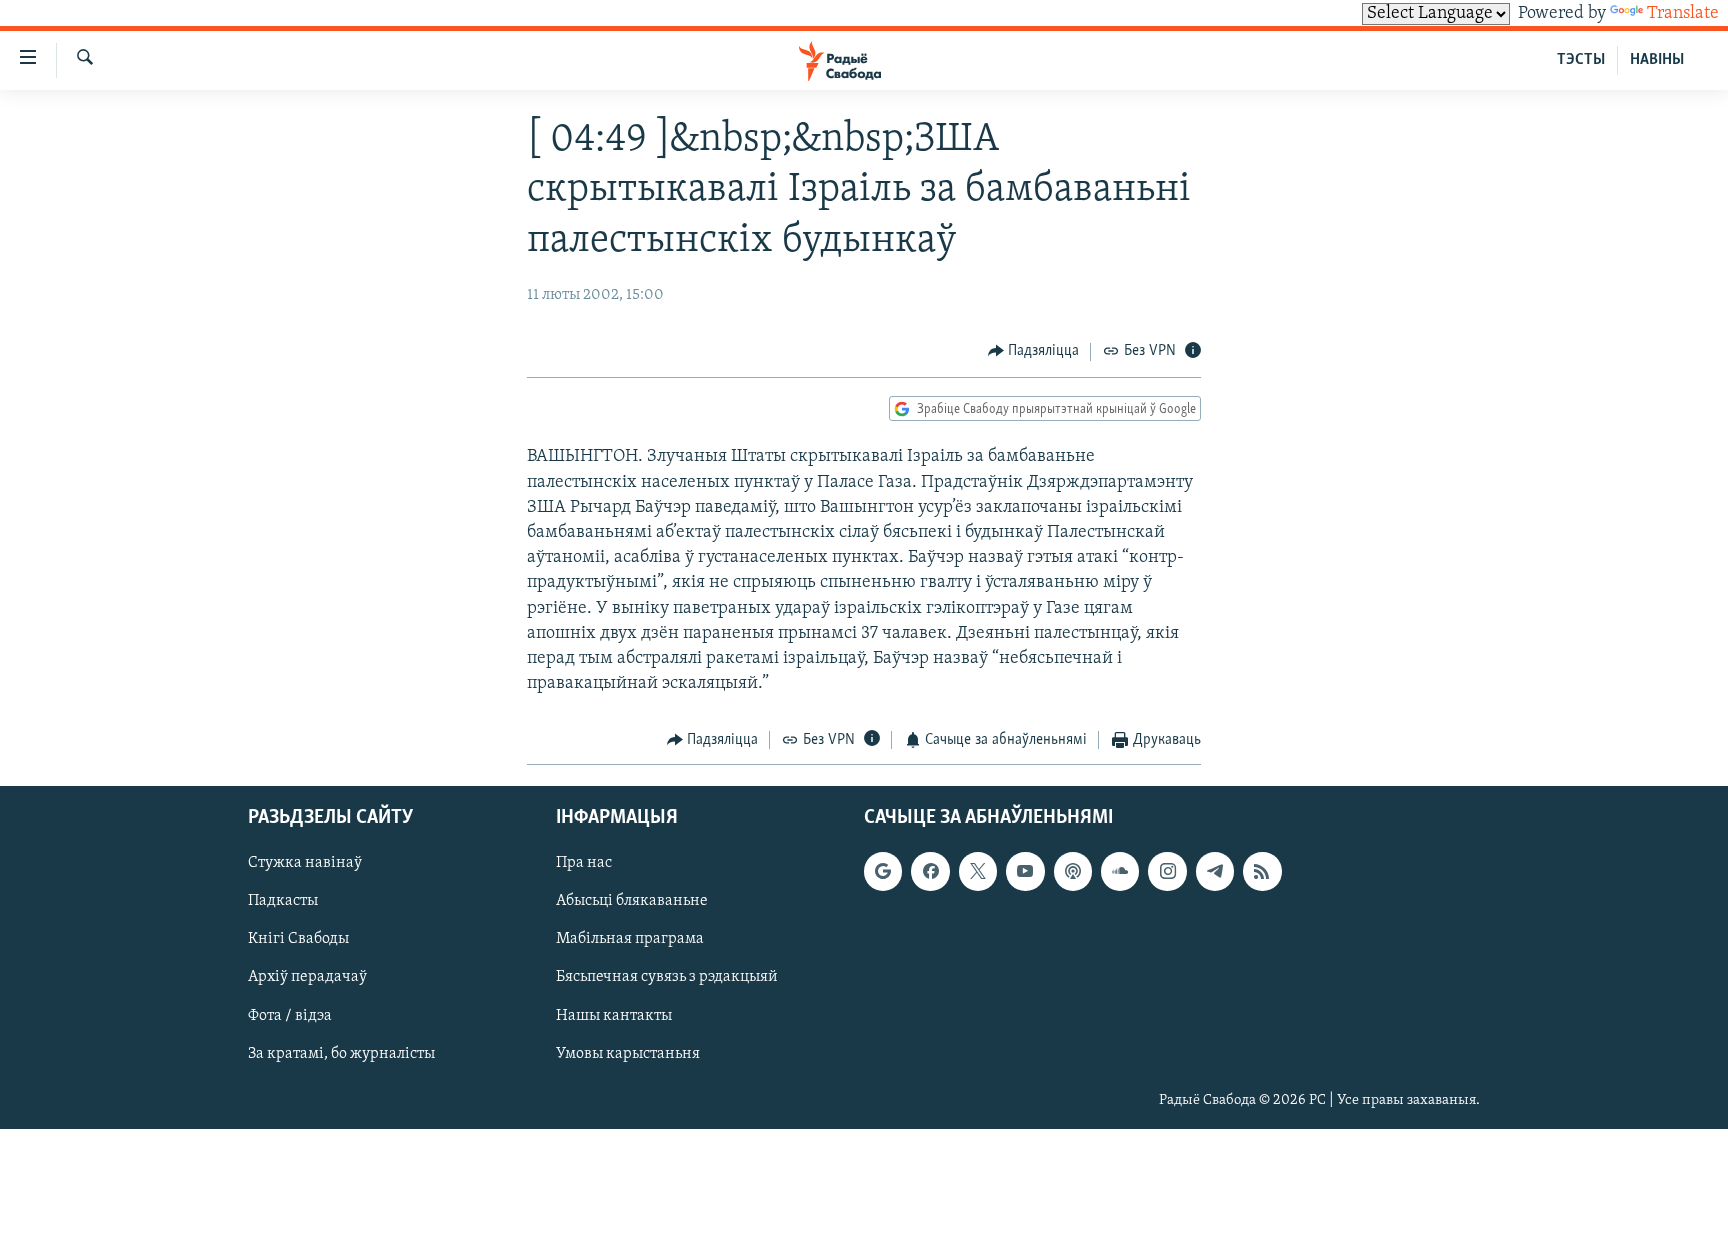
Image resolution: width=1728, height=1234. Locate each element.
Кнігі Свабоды (298, 939)
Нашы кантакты (614, 1015)
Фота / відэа (290, 1015)
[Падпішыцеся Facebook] (930, 871)
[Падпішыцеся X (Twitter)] (978, 871)
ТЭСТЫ (1581, 60)
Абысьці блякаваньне (632, 901)
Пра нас (584, 863)
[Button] (1034, 352)
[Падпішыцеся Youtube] (1025, 871)
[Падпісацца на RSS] (1262, 871)
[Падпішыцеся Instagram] (1167, 871)
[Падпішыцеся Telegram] (1215, 871)
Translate (1683, 14)
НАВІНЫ (1657, 60)
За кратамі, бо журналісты (341, 1053)
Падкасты (283, 901)
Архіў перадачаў (307, 977)
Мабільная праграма (630, 939)
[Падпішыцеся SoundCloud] (1120, 871)
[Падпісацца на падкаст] (1073, 871)
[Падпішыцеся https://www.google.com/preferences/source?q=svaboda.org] (883, 871)
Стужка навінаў (305, 863)
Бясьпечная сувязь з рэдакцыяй (667, 977)
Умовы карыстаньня (628, 1053)
